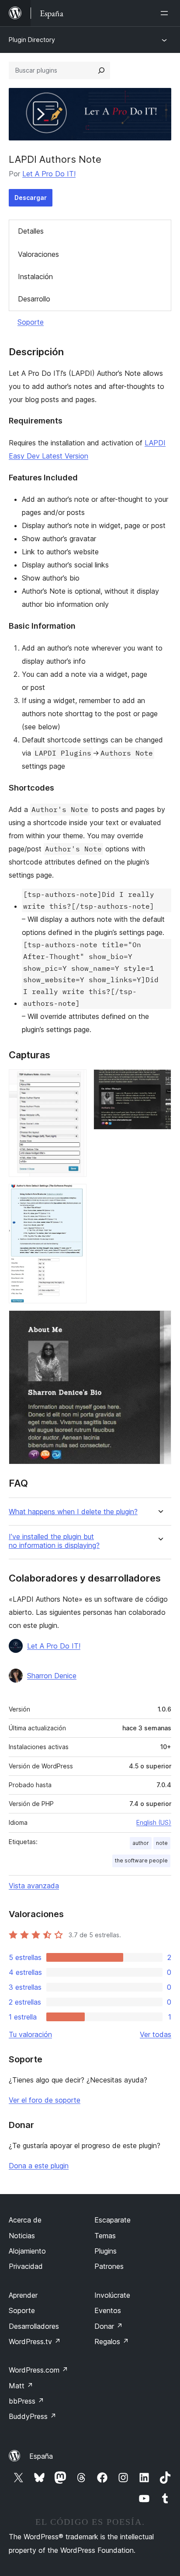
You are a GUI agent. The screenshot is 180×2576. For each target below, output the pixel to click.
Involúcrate (112, 2295)
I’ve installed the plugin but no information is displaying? (54, 1541)
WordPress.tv (35, 2341)
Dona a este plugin (39, 2166)
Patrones (109, 2266)
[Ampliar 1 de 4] (75, 1081)
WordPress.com (38, 2370)
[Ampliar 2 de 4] (159, 1081)
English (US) (154, 1822)
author (141, 1843)
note (162, 1843)
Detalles (31, 231)
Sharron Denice (52, 1676)
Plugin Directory (32, 40)
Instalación (35, 276)
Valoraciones (38, 254)
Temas (105, 2236)
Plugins (106, 2251)
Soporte (31, 322)
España (41, 2456)
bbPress (26, 2401)
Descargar (31, 198)
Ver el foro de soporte (45, 2100)
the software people (141, 1860)
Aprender (23, 2295)
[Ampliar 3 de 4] (75, 1196)
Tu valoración (30, 2034)
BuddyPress (33, 2416)
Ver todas (156, 2034)
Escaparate (112, 2220)
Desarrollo (34, 299)
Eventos (108, 2310)
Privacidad (26, 2266)
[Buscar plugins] (101, 70)
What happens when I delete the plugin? (73, 1512)
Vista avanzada (34, 1886)
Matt (21, 2386)
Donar (109, 2326)
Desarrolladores (34, 2326)
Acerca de (25, 2220)
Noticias (22, 2236)
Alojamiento (27, 2251)
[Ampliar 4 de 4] (159, 1322)
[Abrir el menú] (166, 13)
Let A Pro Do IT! (49, 174)
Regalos (112, 2341)
